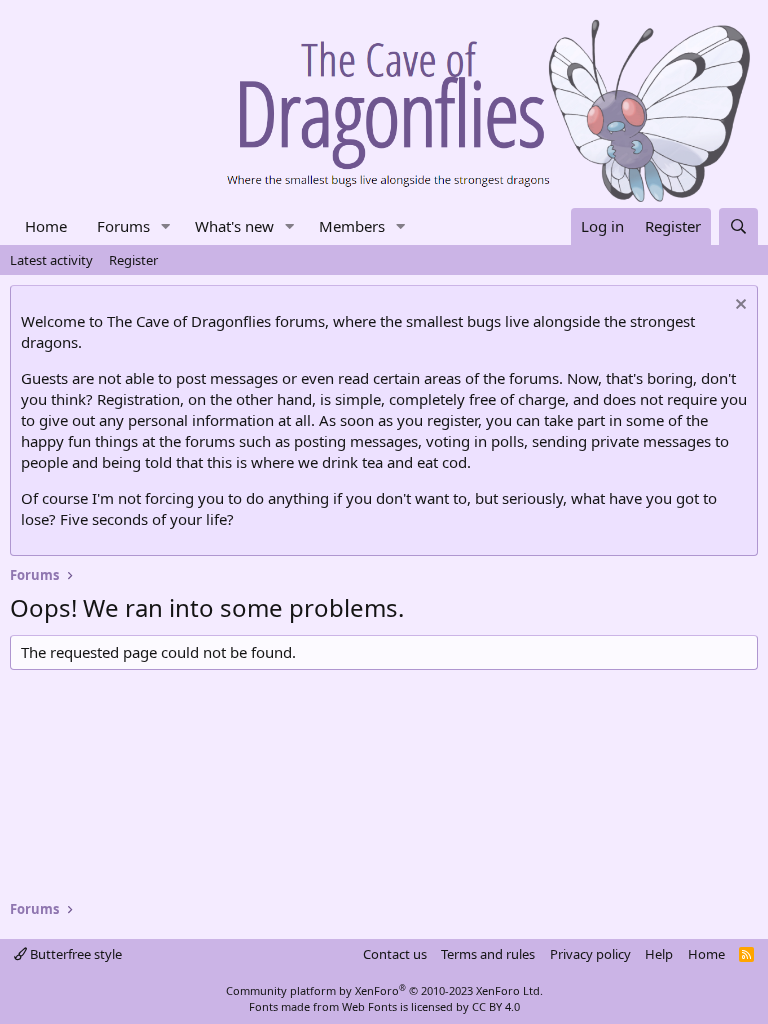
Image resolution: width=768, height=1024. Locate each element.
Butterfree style (74, 954)
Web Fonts (369, 1006)
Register (133, 260)
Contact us (395, 954)
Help (659, 954)
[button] (166, 226)
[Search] (738, 226)
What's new (234, 226)
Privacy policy (590, 954)
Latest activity (51, 260)
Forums (123, 226)
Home (46, 226)
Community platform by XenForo (384, 990)
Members (352, 226)
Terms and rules (488, 954)
